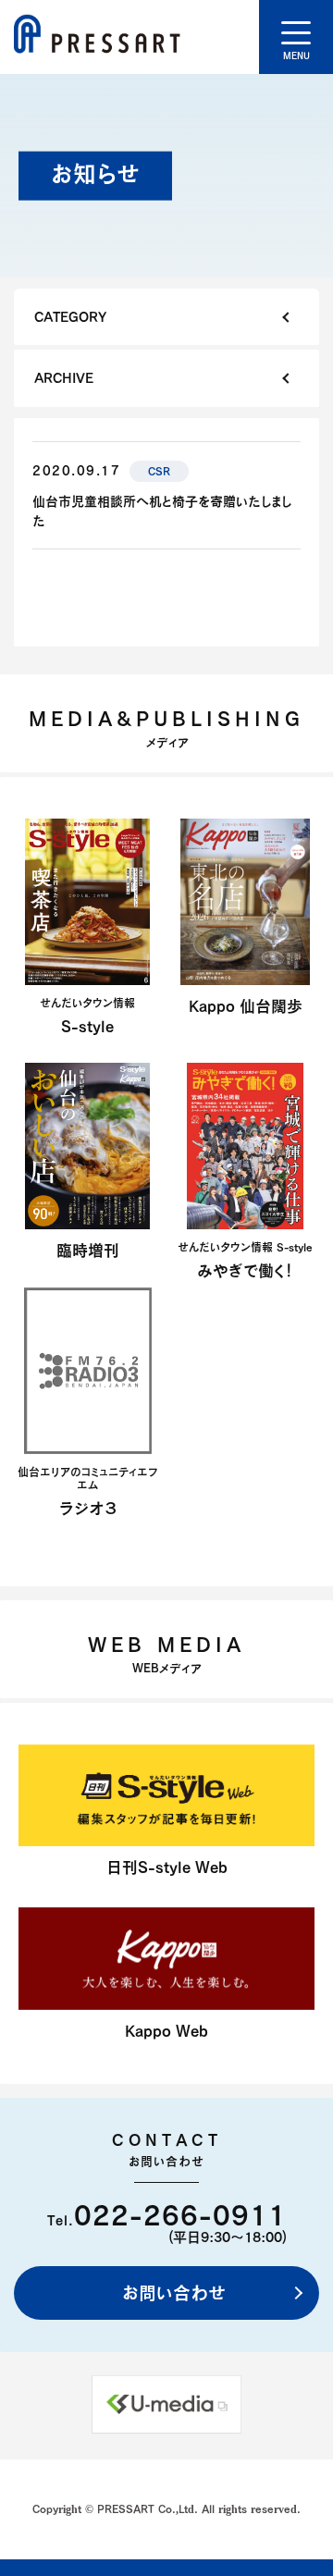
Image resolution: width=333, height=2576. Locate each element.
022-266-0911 (180, 2215)
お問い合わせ (171, 2293)
